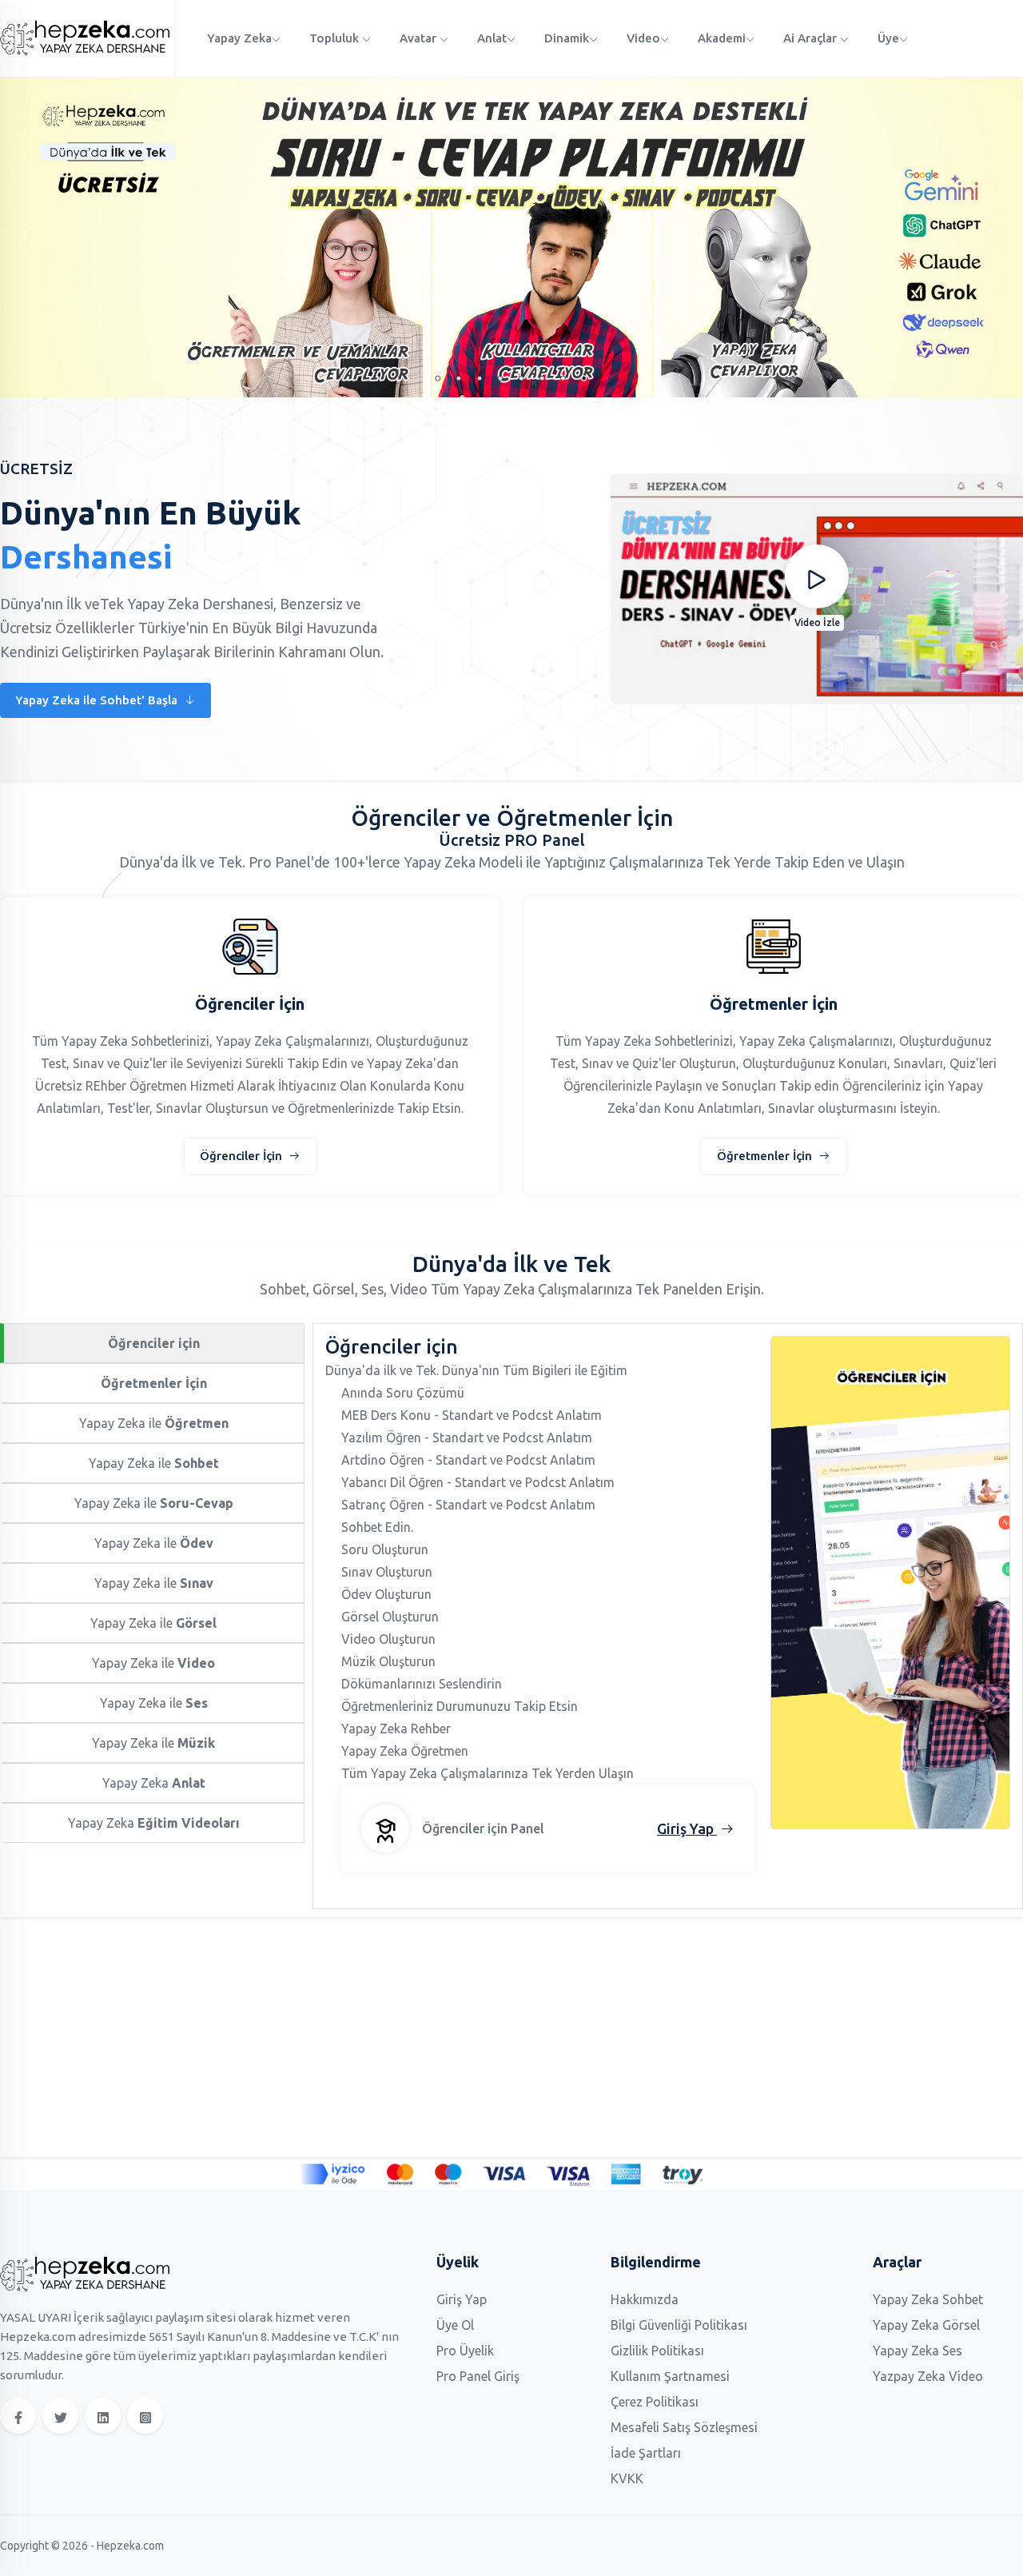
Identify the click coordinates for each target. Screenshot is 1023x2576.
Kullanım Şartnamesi (670, 2376)
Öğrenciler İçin (243, 1156)
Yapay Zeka (239, 38)
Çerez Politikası (655, 2402)
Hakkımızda (645, 2299)
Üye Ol (455, 2325)
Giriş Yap (462, 2299)
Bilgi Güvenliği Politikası (679, 2325)
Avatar (420, 38)
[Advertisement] (480, 2037)
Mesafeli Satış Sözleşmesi (684, 2427)
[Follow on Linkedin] (103, 2416)
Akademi (722, 38)
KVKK (627, 2478)
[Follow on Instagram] (145, 2416)
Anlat (492, 38)
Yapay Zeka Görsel (926, 2325)
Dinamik (567, 38)
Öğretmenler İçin (766, 1156)
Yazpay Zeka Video (928, 2376)
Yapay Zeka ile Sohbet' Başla (98, 700)
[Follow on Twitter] (60, 2416)
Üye (888, 38)
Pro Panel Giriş (478, 2376)
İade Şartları (646, 2453)
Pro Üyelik (465, 2351)
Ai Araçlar (812, 38)
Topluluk (336, 38)
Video (643, 38)
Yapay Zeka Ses (918, 2351)
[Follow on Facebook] (18, 2416)
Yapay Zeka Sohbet (928, 2299)
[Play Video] (817, 576)
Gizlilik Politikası (657, 2351)
